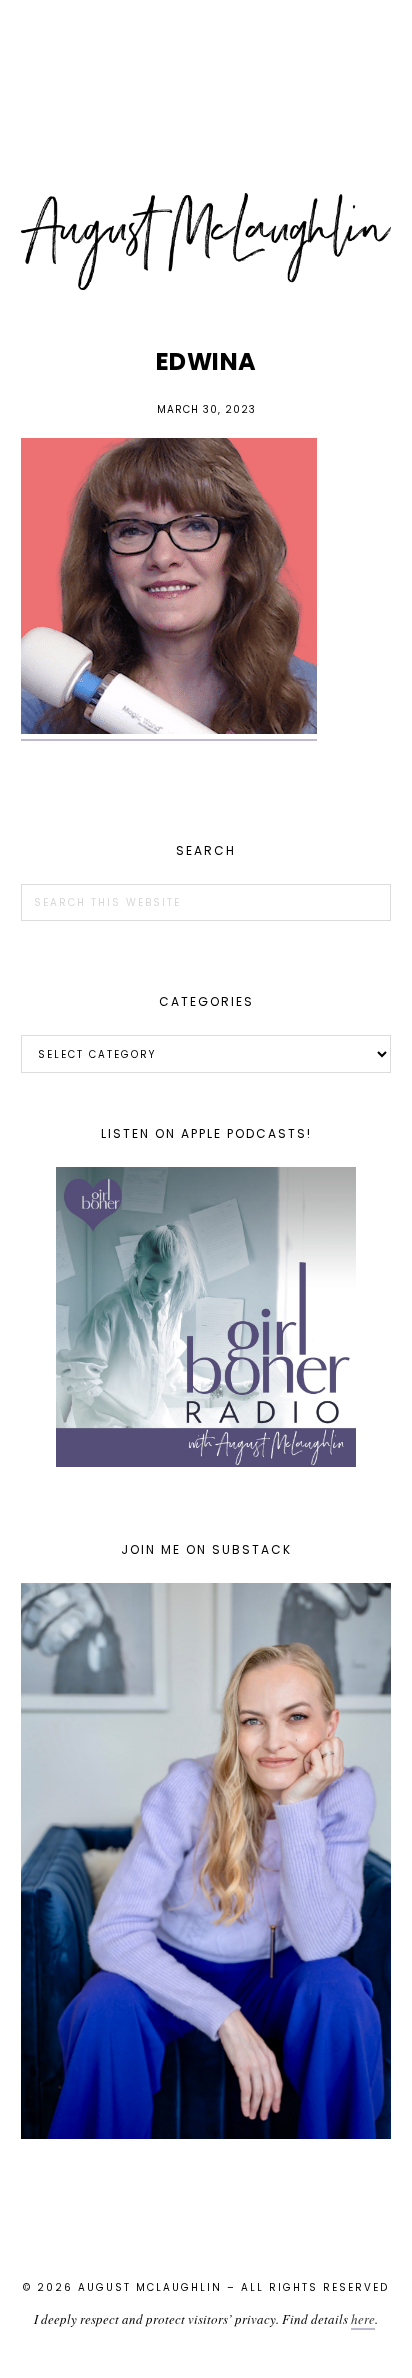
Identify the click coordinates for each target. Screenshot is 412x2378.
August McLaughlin (206, 242)
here (363, 2319)
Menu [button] (206, 41)
